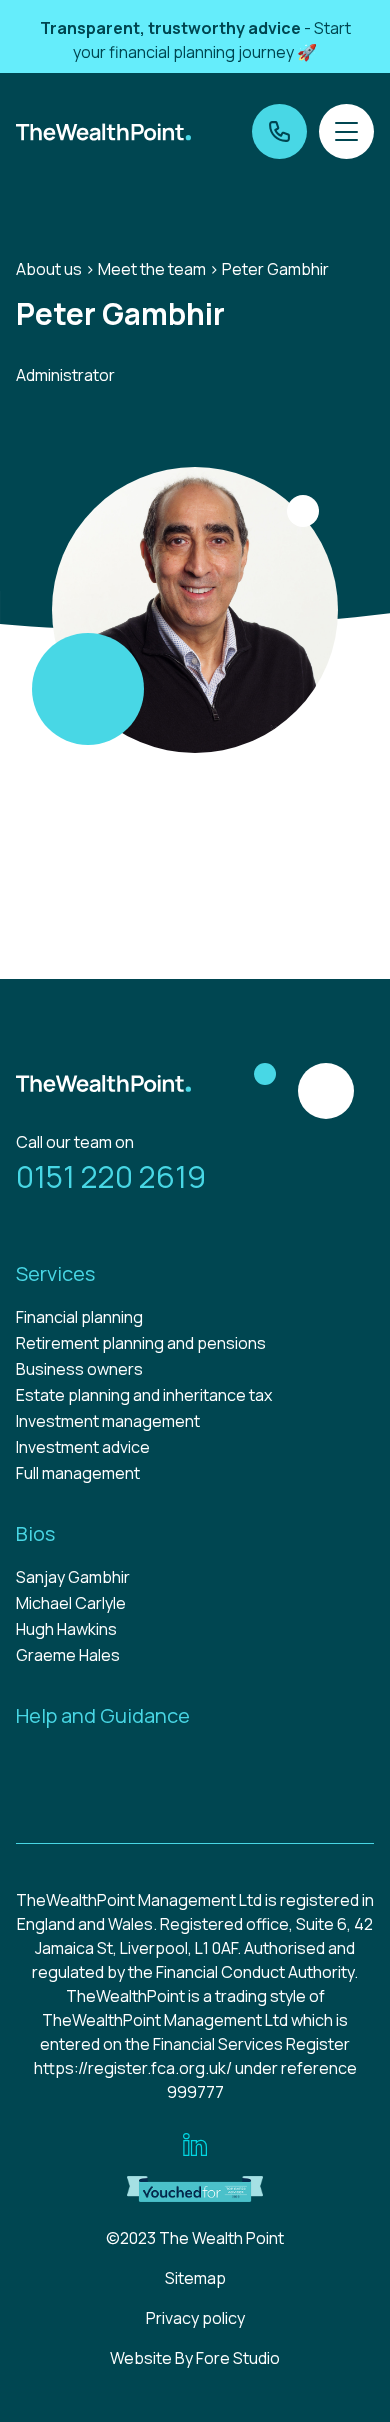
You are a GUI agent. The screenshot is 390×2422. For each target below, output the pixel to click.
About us (49, 269)
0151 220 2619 (111, 1176)
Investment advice (83, 1447)
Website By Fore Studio (195, 2358)
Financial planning (79, 1317)
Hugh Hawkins (66, 1629)
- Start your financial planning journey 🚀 (195, 40)
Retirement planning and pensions (141, 1343)
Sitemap (195, 2278)
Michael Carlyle (71, 1603)
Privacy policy (195, 2318)
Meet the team (152, 269)
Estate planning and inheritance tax (144, 1395)
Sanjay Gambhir (73, 1577)
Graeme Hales (68, 1655)
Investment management (108, 1421)
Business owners (79, 1369)
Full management (78, 1473)
